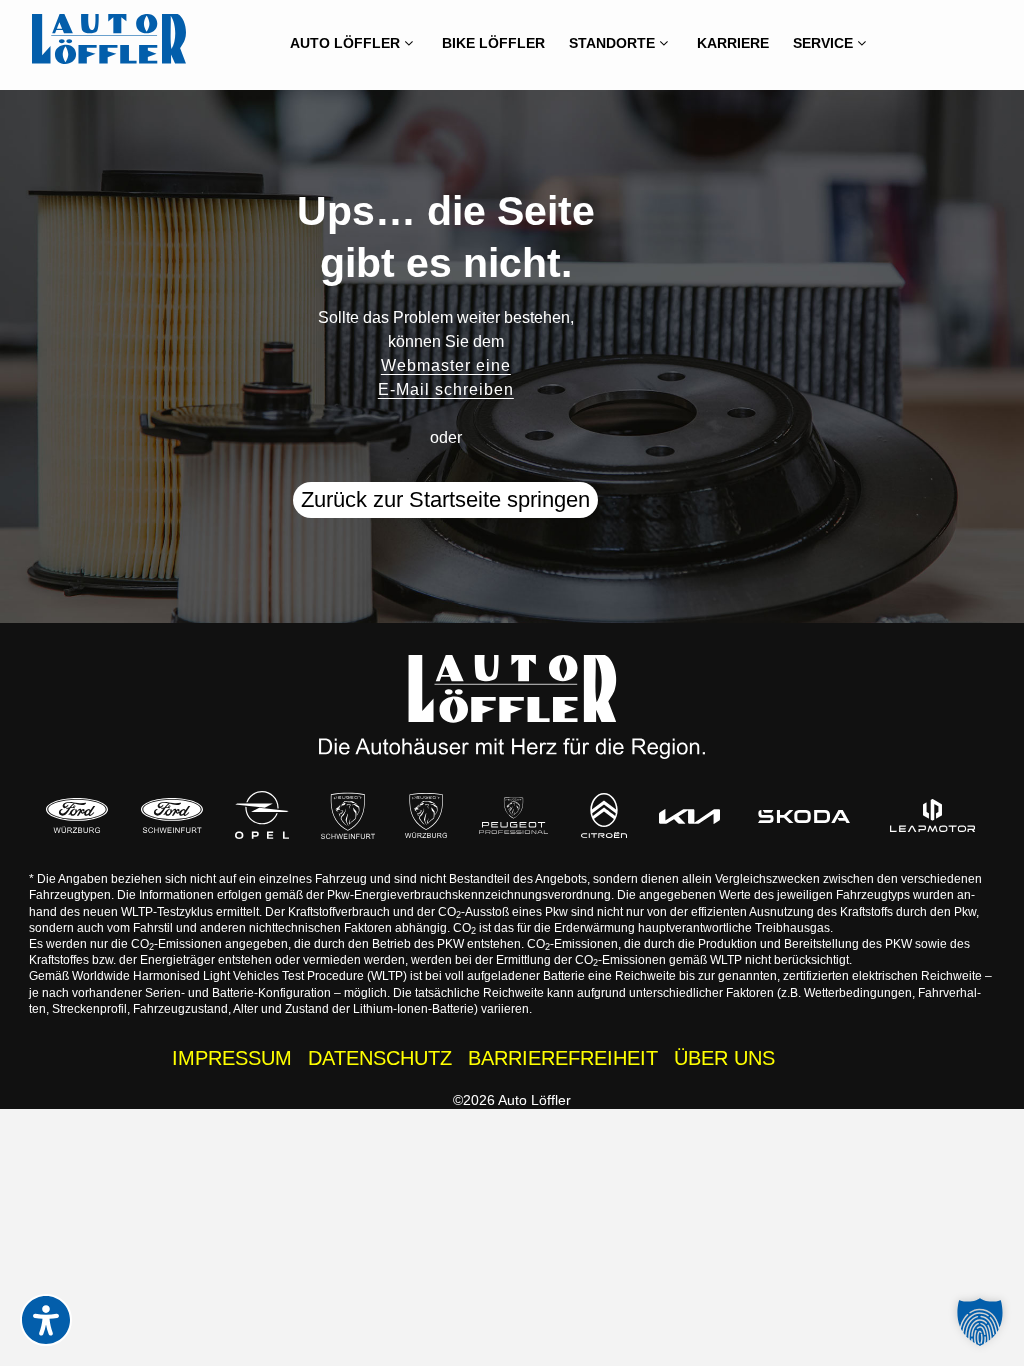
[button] (980, 1322)
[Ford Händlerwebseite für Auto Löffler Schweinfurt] (171, 816)
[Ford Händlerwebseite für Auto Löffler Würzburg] (76, 816)
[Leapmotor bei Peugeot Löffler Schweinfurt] (933, 815)
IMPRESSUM (232, 1058)
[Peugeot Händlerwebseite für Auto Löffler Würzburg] (425, 816)
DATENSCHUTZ (380, 1058)
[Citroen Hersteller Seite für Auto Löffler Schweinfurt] (604, 815)
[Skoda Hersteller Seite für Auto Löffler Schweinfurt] (804, 815)
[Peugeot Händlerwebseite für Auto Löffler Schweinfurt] (348, 815)
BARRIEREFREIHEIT (563, 1058)
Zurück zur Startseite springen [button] (445, 499)
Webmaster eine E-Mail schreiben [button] (446, 377)
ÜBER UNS (724, 1058)
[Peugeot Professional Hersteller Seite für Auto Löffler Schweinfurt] (513, 815)
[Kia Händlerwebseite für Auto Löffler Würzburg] (689, 815)
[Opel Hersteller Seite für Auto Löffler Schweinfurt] (262, 815)
